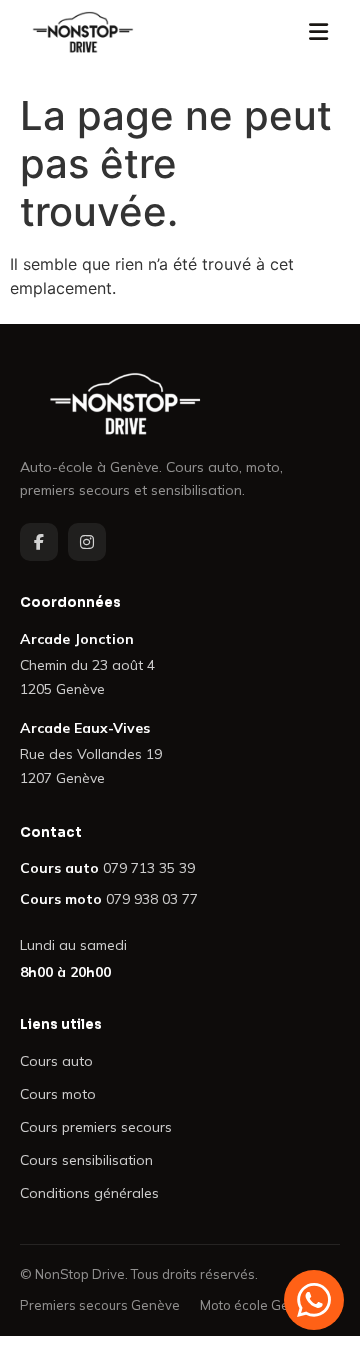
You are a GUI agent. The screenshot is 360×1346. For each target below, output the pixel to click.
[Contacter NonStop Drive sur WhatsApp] (314, 1300)
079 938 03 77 (152, 899)
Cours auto (56, 1061)
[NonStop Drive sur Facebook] (39, 542)
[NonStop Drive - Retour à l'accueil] (83, 32)
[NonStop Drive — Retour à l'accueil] (180, 404)
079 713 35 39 (149, 868)
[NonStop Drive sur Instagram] (87, 542)
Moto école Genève (260, 1305)
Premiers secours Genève (100, 1305)
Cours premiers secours (96, 1127)
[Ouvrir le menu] (318, 32)
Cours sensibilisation (86, 1160)
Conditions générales (89, 1193)
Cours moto (58, 1094)
